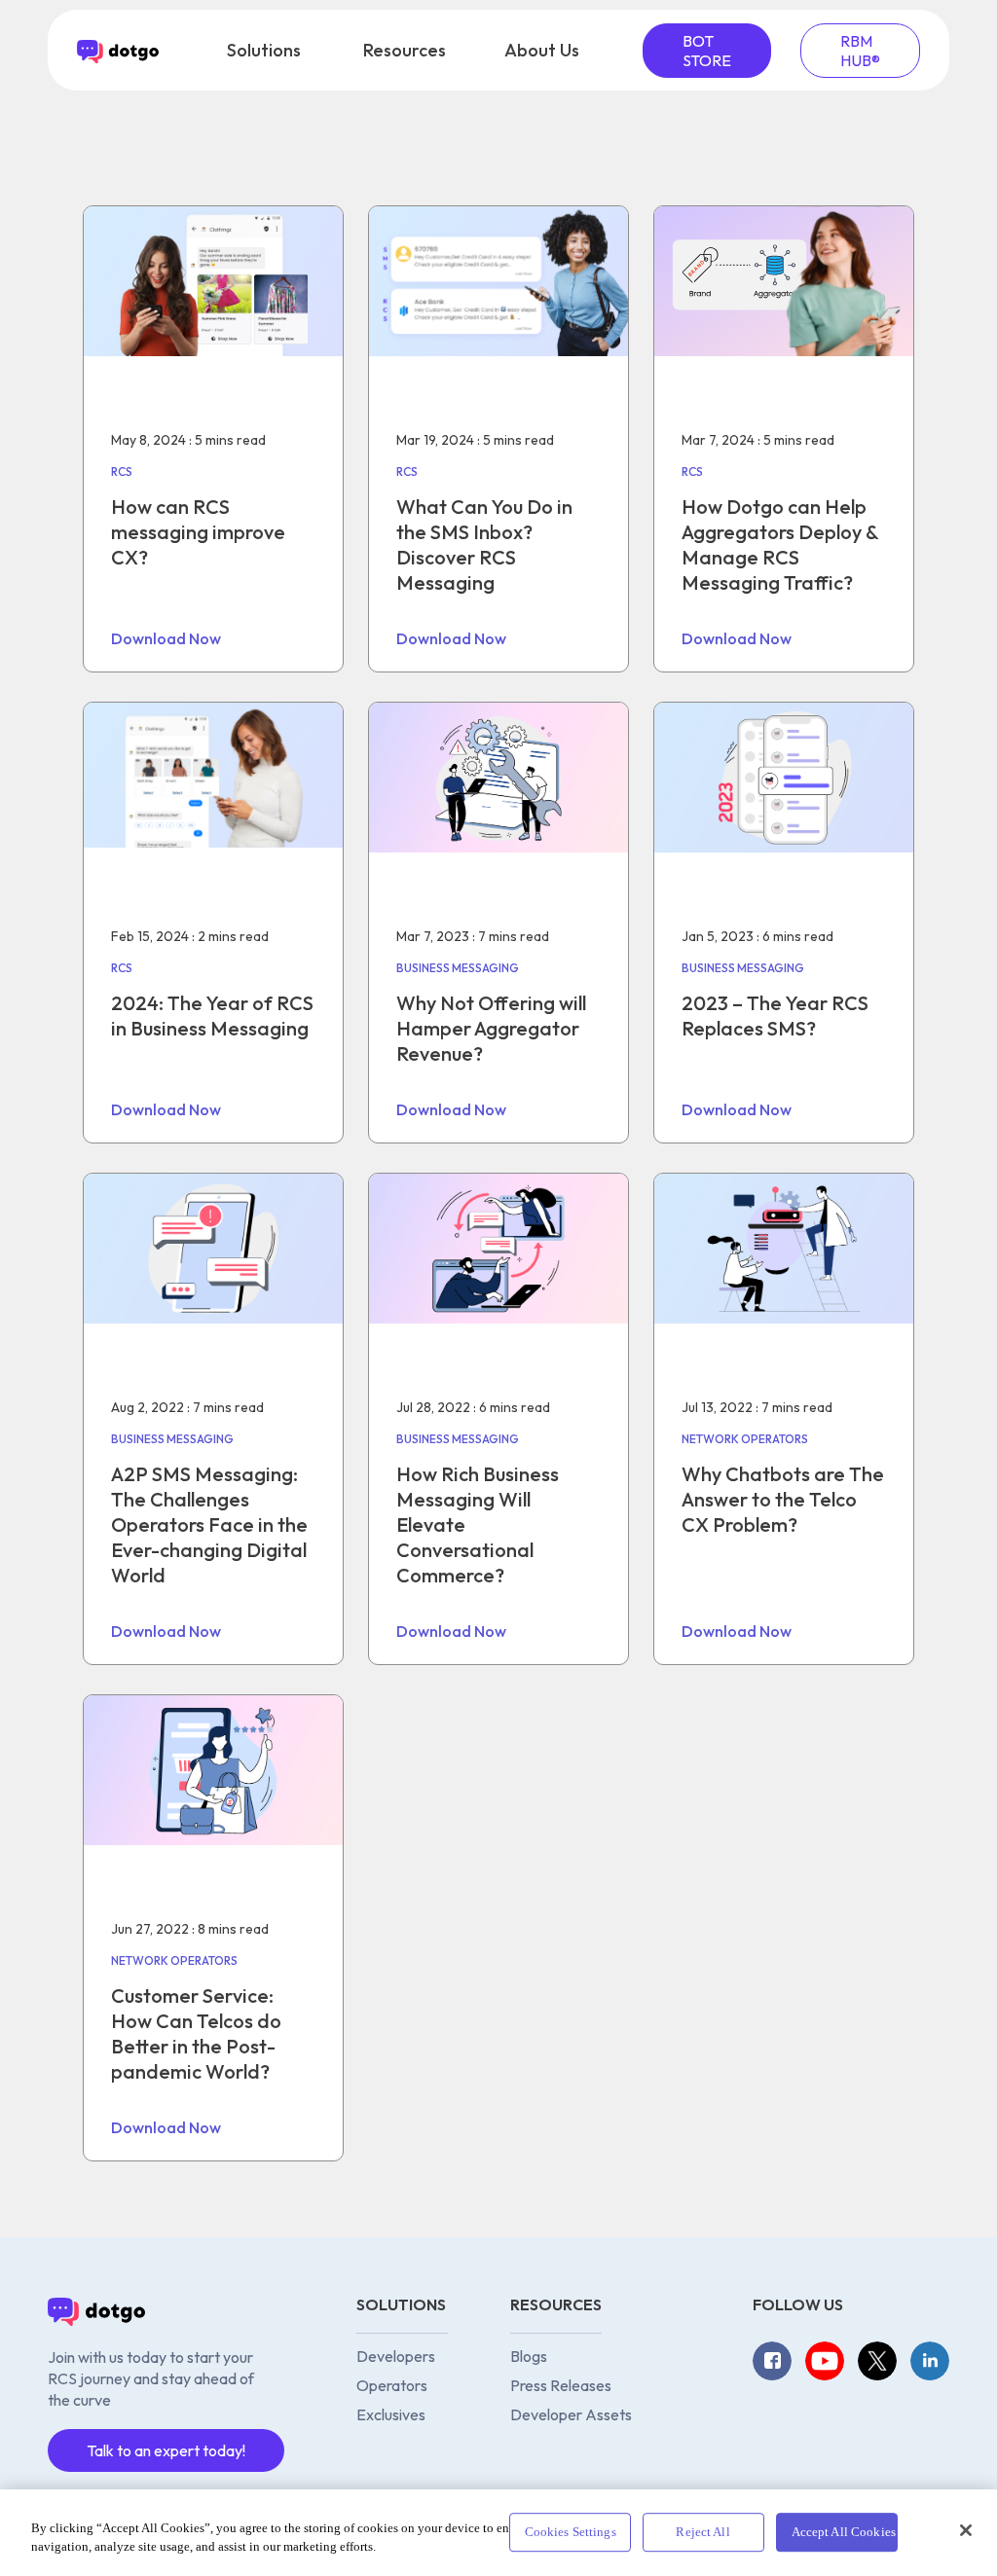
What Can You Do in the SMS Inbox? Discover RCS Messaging (484, 544)
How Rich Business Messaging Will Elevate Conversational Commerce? (478, 1524)
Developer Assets (571, 2414)
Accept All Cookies (844, 2533)
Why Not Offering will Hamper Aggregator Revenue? (491, 1028)
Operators (392, 2385)
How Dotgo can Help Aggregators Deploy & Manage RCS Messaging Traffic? (780, 544)
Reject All (702, 2533)
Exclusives (391, 2414)
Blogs (529, 2356)
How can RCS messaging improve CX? (198, 532)
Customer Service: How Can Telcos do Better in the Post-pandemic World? (196, 2033)
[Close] (966, 2530)
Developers (396, 2356)
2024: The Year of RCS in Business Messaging (212, 1016)
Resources (405, 50)
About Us (542, 50)
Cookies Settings (571, 2533)
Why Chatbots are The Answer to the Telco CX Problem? (783, 1499)
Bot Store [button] (707, 51)
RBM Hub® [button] (860, 51)
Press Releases (561, 2385)
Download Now (166, 638)
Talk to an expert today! (166, 2450)
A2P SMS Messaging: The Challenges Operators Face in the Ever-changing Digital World (209, 1524)
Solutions (264, 50)
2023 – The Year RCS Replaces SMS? (775, 1016)
